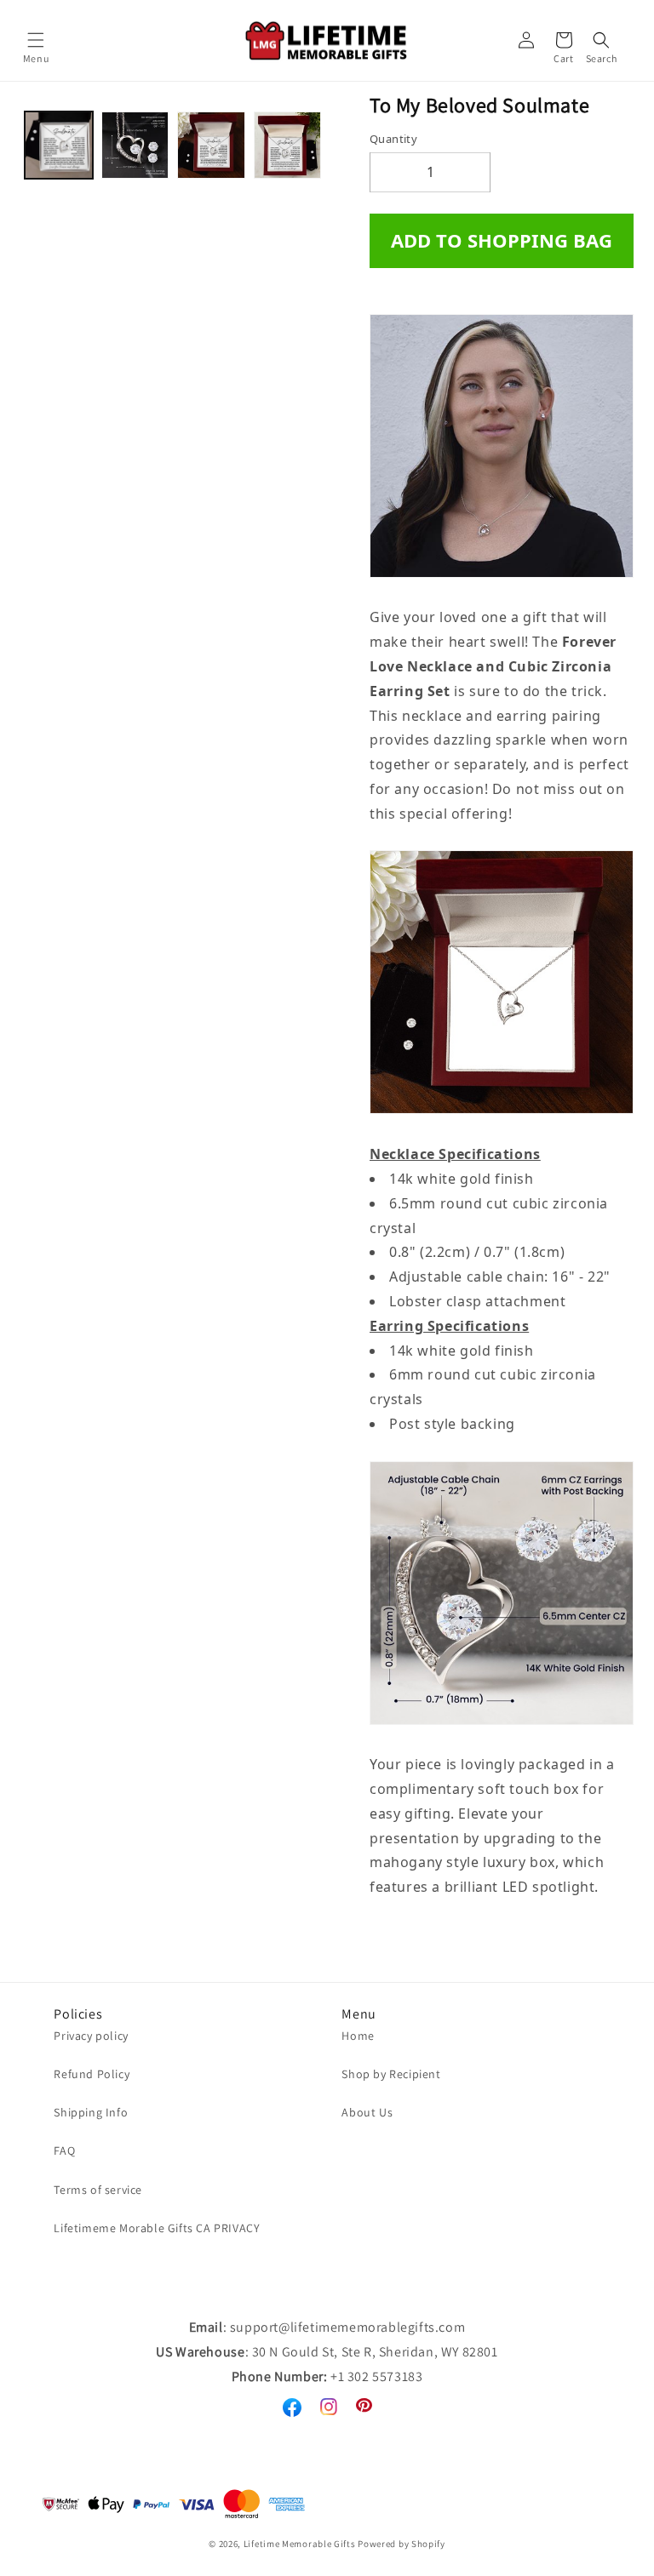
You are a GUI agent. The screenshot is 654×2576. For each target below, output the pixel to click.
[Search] (601, 40)
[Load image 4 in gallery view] (288, 146)
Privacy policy (91, 2036)
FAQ (64, 2150)
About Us (367, 2112)
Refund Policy (92, 2074)
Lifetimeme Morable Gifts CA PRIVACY (157, 2228)
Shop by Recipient (391, 2074)
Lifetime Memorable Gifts (300, 2544)
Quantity (393, 139)
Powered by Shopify (402, 2544)
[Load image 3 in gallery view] (211, 146)
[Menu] (36, 40)
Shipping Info (91, 2112)
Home (358, 2036)
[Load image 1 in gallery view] (59, 146)
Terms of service (98, 2190)
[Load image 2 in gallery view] (135, 146)
